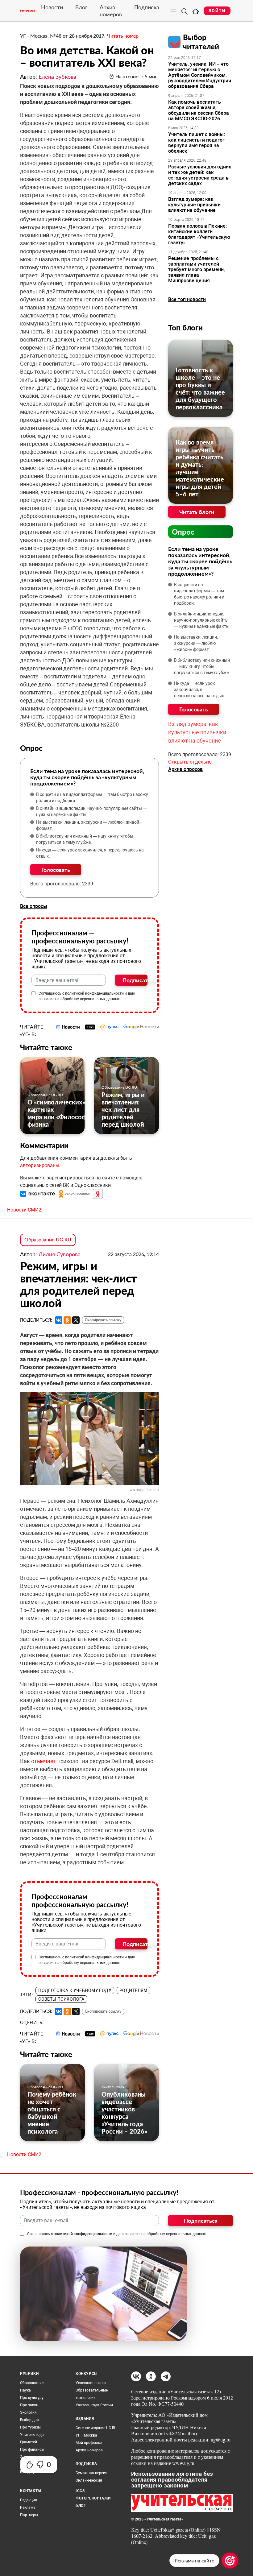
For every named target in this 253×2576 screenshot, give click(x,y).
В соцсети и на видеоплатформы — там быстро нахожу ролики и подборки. (92, 797)
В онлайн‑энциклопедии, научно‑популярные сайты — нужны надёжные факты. (92, 811)
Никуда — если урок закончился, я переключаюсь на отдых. (90, 853)
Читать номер (123, 36)
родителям (133, 1990)
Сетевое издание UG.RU (96, 2428)
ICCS (80, 2491)
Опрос (183, 532)
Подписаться (135, 980)
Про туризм (30, 2427)
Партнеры (29, 2515)
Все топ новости (187, 299)
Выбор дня (29, 2420)
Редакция (29, 2500)
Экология (28, 2412)
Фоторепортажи (93, 2498)
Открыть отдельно (190, 762)
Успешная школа (91, 2383)
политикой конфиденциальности (94, 993)
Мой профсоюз (89, 2443)
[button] (38, 1193)
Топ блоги (185, 327)
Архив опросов (185, 769)
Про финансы (32, 2450)
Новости (52, 7)
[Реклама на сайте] (230, 2561)
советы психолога (61, 1999)
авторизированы (40, 1165)
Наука (25, 2390)
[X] (76, 1320)
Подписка (147, 7)
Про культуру (32, 2398)
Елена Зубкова (57, 77)
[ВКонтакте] (59, 1320)
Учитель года (113, 2087)
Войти (217, 11)
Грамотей (29, 2442)
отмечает (44, 1761)
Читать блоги (197, 512)
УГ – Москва (86, 2435)
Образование (32, 2383)
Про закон (29, 2405)
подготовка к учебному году (75, 1990)
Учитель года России (94, 2405)
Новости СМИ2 (24, 1210)
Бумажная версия (91, 2473)
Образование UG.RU (45, 1095)
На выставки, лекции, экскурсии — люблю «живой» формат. (89, 825)
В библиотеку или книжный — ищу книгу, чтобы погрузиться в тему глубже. (85, 839)
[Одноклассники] (67, 1320)
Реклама (28, 2508)
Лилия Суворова (60, 1254)
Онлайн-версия (89, 2480)
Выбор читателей (201, 42)
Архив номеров (111, 11)
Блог (81, 7)
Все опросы (34, 906)
